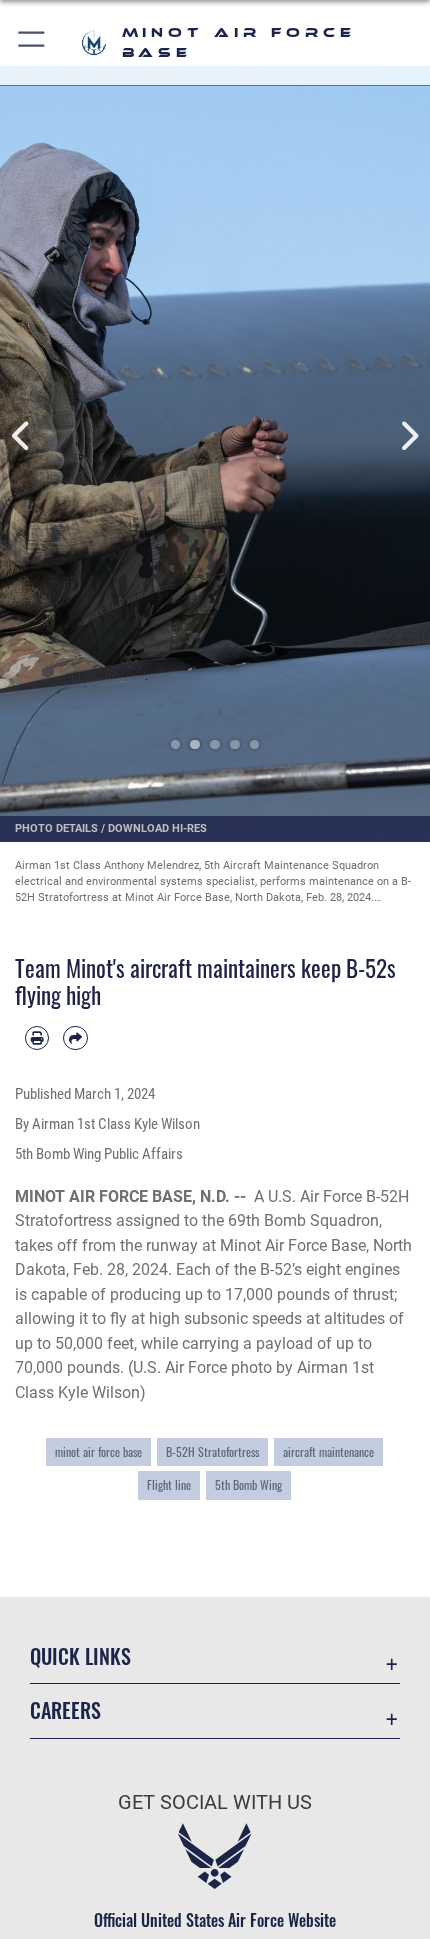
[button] (32, 42)
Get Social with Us (215, 1802)
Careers (65, 1710)
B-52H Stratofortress (212, 1451)
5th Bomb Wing (248, 1484)
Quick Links (80, 1656)
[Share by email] (75, 1038)
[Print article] (37, 1038)
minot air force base (98, 1451)
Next (408, 436)
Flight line (169, 1484)
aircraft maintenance (328, 1451)
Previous (21, 436)
